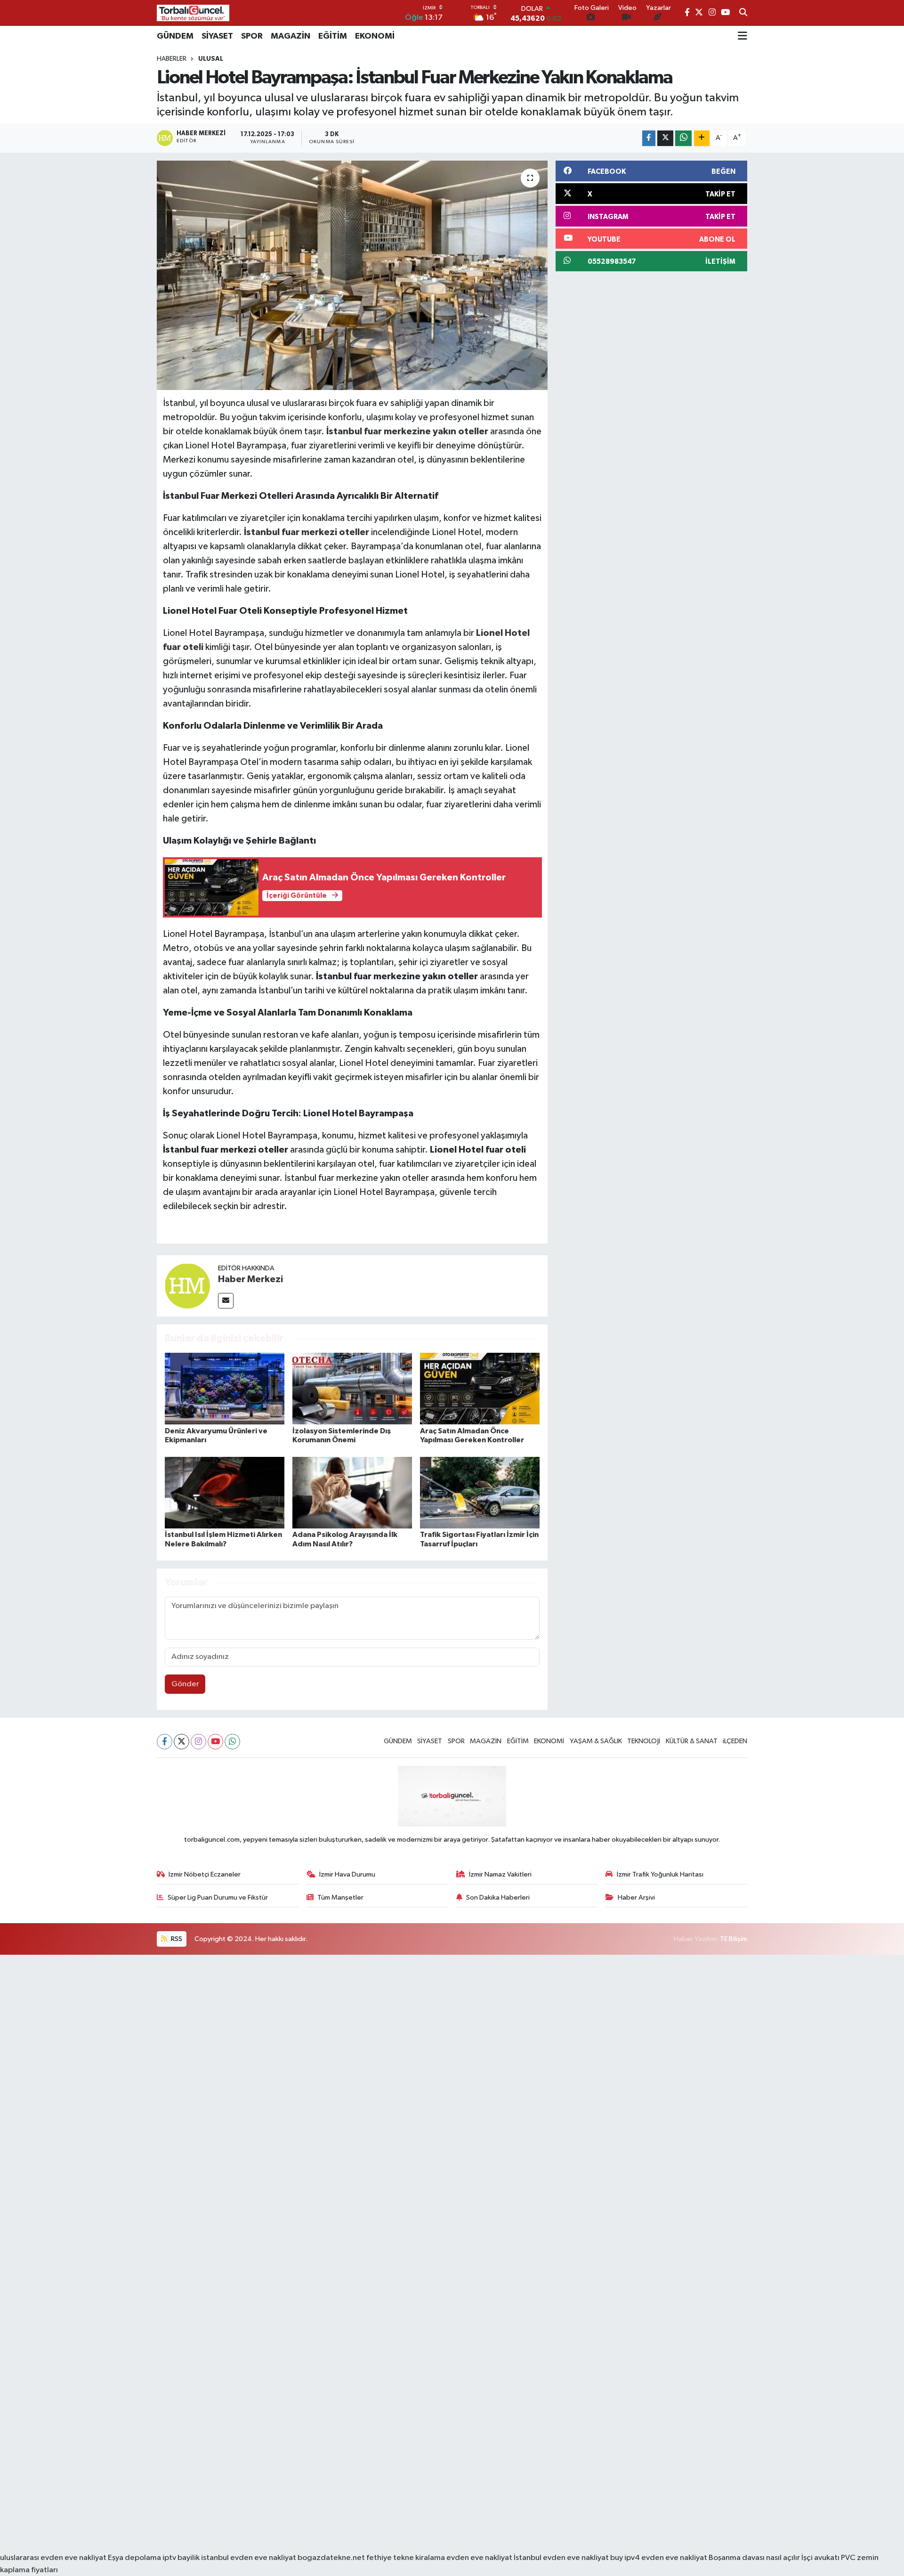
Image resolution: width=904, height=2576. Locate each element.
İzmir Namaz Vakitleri (500, 1874)
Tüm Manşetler (340, 1897)
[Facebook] (165, 1742)
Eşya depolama (134, 2558)
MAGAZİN (291, 36)
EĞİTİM (333, 36)
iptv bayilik (181, 2558)
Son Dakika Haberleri (498, 1897)
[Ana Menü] (743, 36)
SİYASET (217, 36)
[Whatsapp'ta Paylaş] (683, 138)
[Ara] (743, 13)
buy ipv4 (626, 2558)
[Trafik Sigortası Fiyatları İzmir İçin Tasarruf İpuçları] (480, 1492)
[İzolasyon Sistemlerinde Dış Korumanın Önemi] (352, 1388)
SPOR (252, 36)
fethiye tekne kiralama (406, 2558)
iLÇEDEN (735, 1741)
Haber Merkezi (250, 1279)
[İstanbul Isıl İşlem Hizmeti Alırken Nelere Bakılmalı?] (225, 1492)
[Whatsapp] (232, 1742)
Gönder (185, 1684)
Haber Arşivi (636, 1897)
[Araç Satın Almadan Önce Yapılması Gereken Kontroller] (480, 1388)
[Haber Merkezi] (187, 1286)
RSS (176, 1939)
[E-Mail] (226, 1301)
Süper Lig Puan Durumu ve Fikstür (218, 1897)
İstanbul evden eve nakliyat (561, 2558)
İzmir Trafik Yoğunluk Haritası (660, 1874)
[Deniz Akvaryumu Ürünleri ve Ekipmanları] (225, 1388)
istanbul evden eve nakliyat (249, 2558)
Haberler (172, 59)
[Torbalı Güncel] (193, 13)
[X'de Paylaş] (665, 138)
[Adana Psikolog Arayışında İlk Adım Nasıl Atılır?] (352, 1492)
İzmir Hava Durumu (347, 1874)
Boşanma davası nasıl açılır (754, 2558)
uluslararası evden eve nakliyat (53, 2558)
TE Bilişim (734, 1939)
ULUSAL (211, 59)
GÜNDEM (175, 36)
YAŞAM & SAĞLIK (596, 1741)
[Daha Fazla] (702, 138)
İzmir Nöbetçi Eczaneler (205, 1874)
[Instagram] (198, 1742)
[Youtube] (215, 1742)
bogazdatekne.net (332, 2558)
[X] (182, 1742)
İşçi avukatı (820, 2558)
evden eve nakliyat (479, 2558)
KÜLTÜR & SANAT (692, 1741)
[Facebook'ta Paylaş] (649, 138)
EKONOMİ (375, 36)
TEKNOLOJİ (644, 1741)
